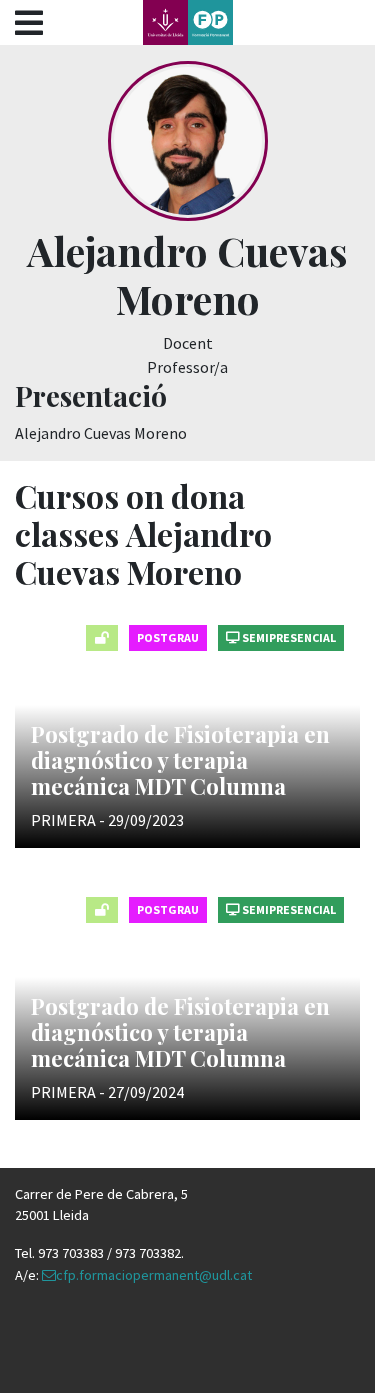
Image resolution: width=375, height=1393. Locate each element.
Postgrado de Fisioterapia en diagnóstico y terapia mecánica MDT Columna (180, 760)
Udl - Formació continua (188, 22)
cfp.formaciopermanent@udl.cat (154, 1275)
